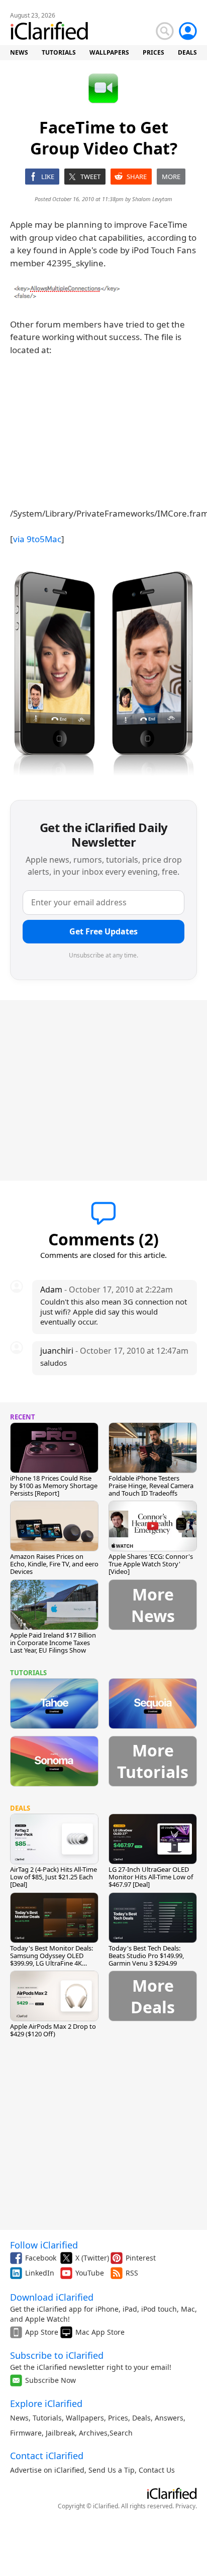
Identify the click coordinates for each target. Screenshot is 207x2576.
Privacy (185, 2506)
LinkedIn (40, 2273)
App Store (42, 2332)
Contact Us (157, 2470)
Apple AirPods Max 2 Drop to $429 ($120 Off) (53, 2030)
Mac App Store (100, 2332)
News (19, 2418)
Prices (118, 2418)
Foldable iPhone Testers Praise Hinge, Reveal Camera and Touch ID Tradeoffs (151, 1486)
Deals (141, 2418)
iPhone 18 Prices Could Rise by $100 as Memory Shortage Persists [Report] (54, 1486)
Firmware (26, 2433)
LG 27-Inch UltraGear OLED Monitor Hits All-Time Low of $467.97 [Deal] (151, 1877)
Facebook (41, 2258)
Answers (169, 2418)
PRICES (153, 52)
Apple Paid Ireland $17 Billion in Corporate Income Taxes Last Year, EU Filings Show (53, 1643)
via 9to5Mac (37, 539)
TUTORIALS (59, 52)
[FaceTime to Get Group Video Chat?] (68, 292)
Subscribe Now (50, 2380)
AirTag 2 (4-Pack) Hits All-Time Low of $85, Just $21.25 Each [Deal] (54, 1877)
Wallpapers (85, 2418)
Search (121, 2433)
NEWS (19, 52)
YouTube (90, 2273)
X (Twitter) (92, 2258)
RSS (132, 2273)
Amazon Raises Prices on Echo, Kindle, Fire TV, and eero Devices (54, 1564)
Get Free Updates (103, 931)
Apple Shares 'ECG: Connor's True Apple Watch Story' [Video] (151, 1564)
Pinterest (141, 2258)
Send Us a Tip (112, 2470)
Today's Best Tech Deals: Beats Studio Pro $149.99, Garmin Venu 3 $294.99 (146, 1956)
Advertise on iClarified (47, 2470)
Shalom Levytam (152, 199)
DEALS (187, 52)
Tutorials (47, 2418)
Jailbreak (60, 2433)
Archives (93, 2433)
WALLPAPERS (109, 52)
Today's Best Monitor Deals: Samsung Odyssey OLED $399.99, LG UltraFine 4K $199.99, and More (51, 1959)
